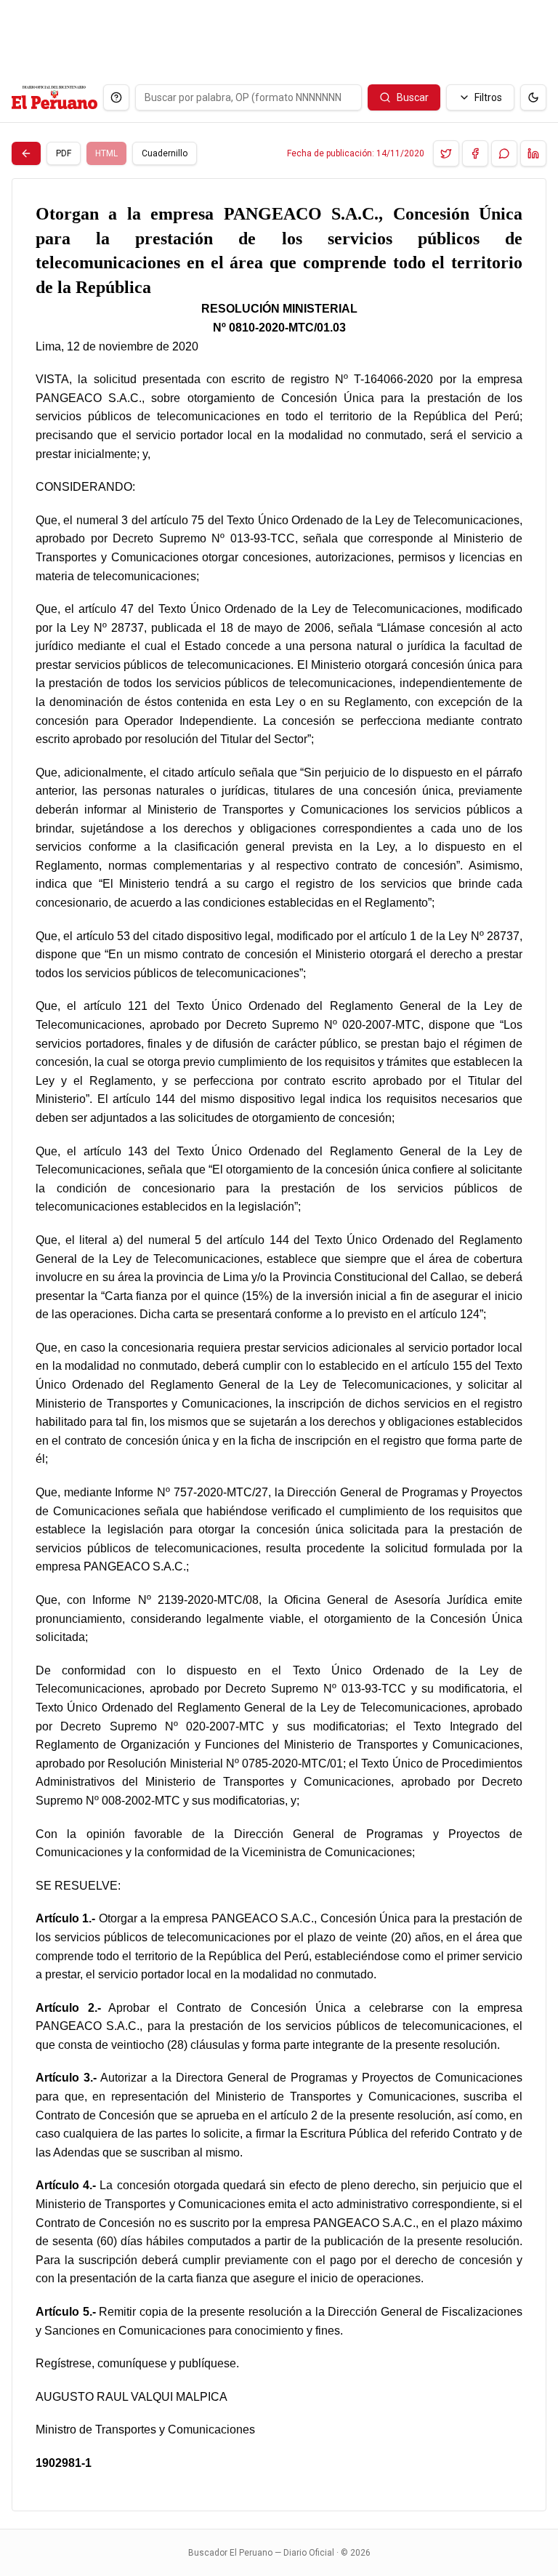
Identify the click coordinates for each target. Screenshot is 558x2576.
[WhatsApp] (504, 153)
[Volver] (26, 153)
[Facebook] (475, 153)
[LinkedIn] (533, 153)
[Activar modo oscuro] (533, 97)
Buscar (413, 97)
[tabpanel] (279, 1345)
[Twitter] (446, 153)
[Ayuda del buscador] (116, 97)
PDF (64, 153)
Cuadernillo (165, 153)
